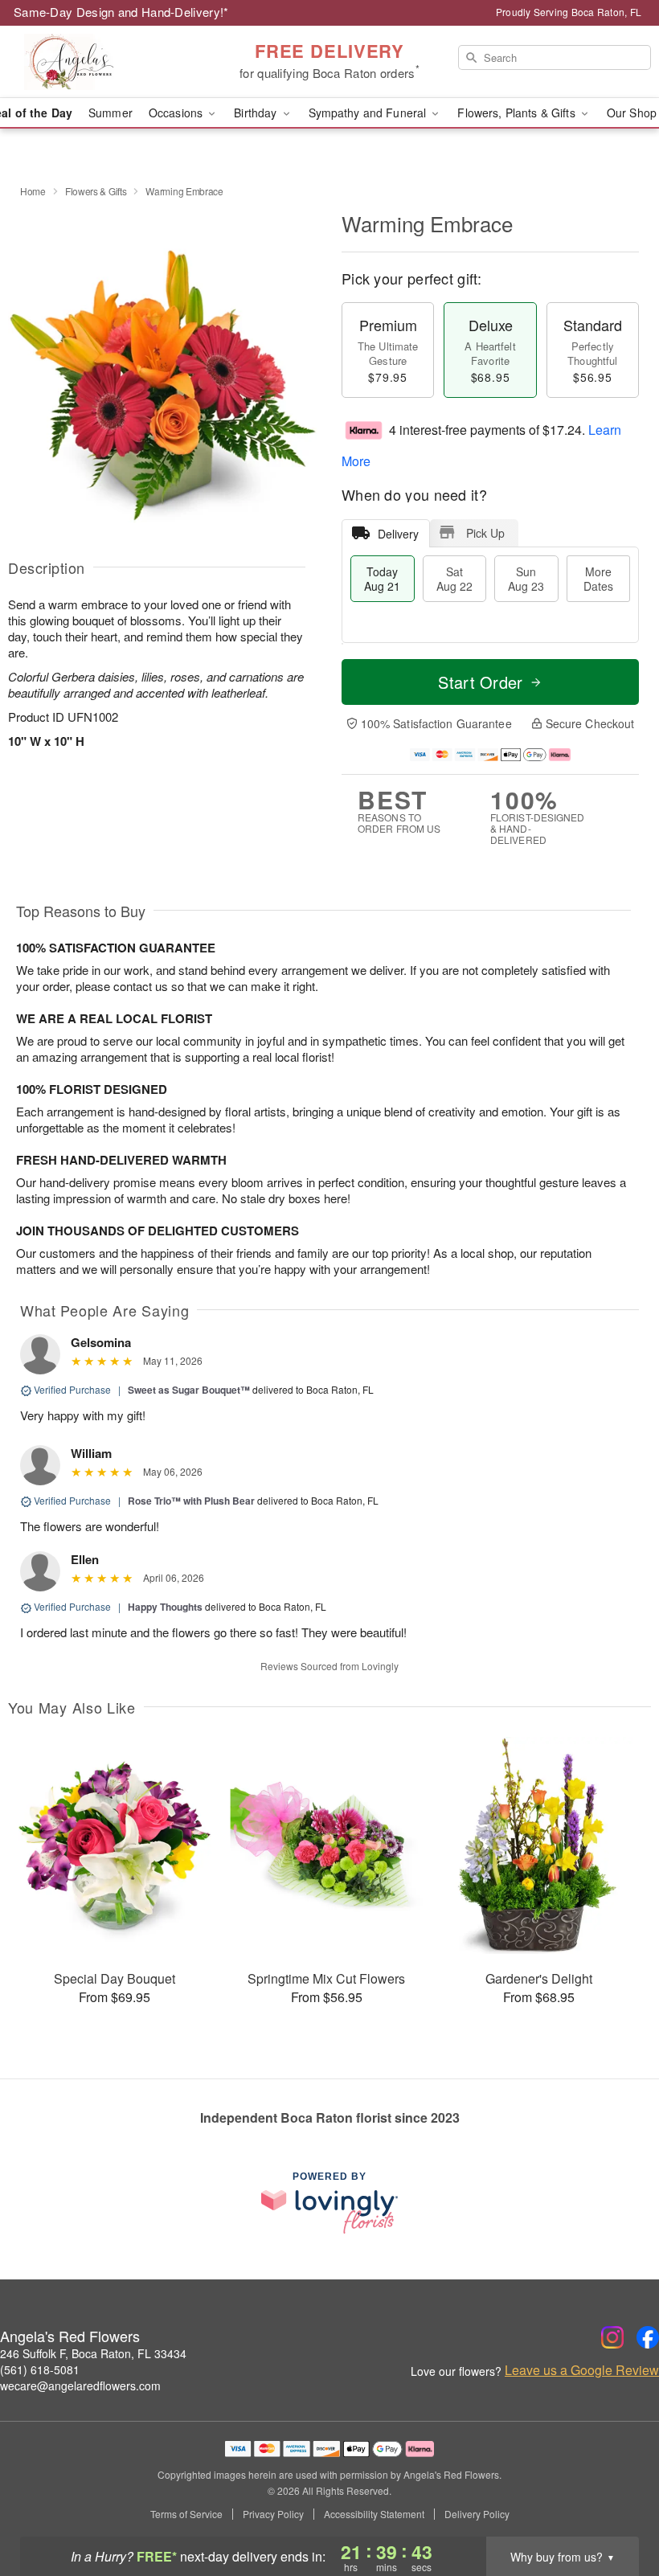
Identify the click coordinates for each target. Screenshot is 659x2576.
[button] (617, 2508)
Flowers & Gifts (96, 191)
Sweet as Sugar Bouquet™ (189, 1390)
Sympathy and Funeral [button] (369, 113)
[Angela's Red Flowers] (113, 62)
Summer (111, 113)
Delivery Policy (477, 2514)
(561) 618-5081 (40, 2369)
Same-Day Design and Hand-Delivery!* (121, 12)
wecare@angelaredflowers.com (80, 2386)
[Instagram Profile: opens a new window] (612, 2337)
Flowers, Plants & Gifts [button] (518, 113)
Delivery (398, 534)
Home (33, 191)
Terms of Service (186, 2514)
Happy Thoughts (165, 1607)
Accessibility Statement (374, 2514)
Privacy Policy (273, 2514)
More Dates (598, 579)
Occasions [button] (177, 113)
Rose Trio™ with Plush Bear (191, 1501)
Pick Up (485, 533)
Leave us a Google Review (582, 2370)
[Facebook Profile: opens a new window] (648, 2337)
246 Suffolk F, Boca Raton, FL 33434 (93, 2353)
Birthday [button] (257, 113)
